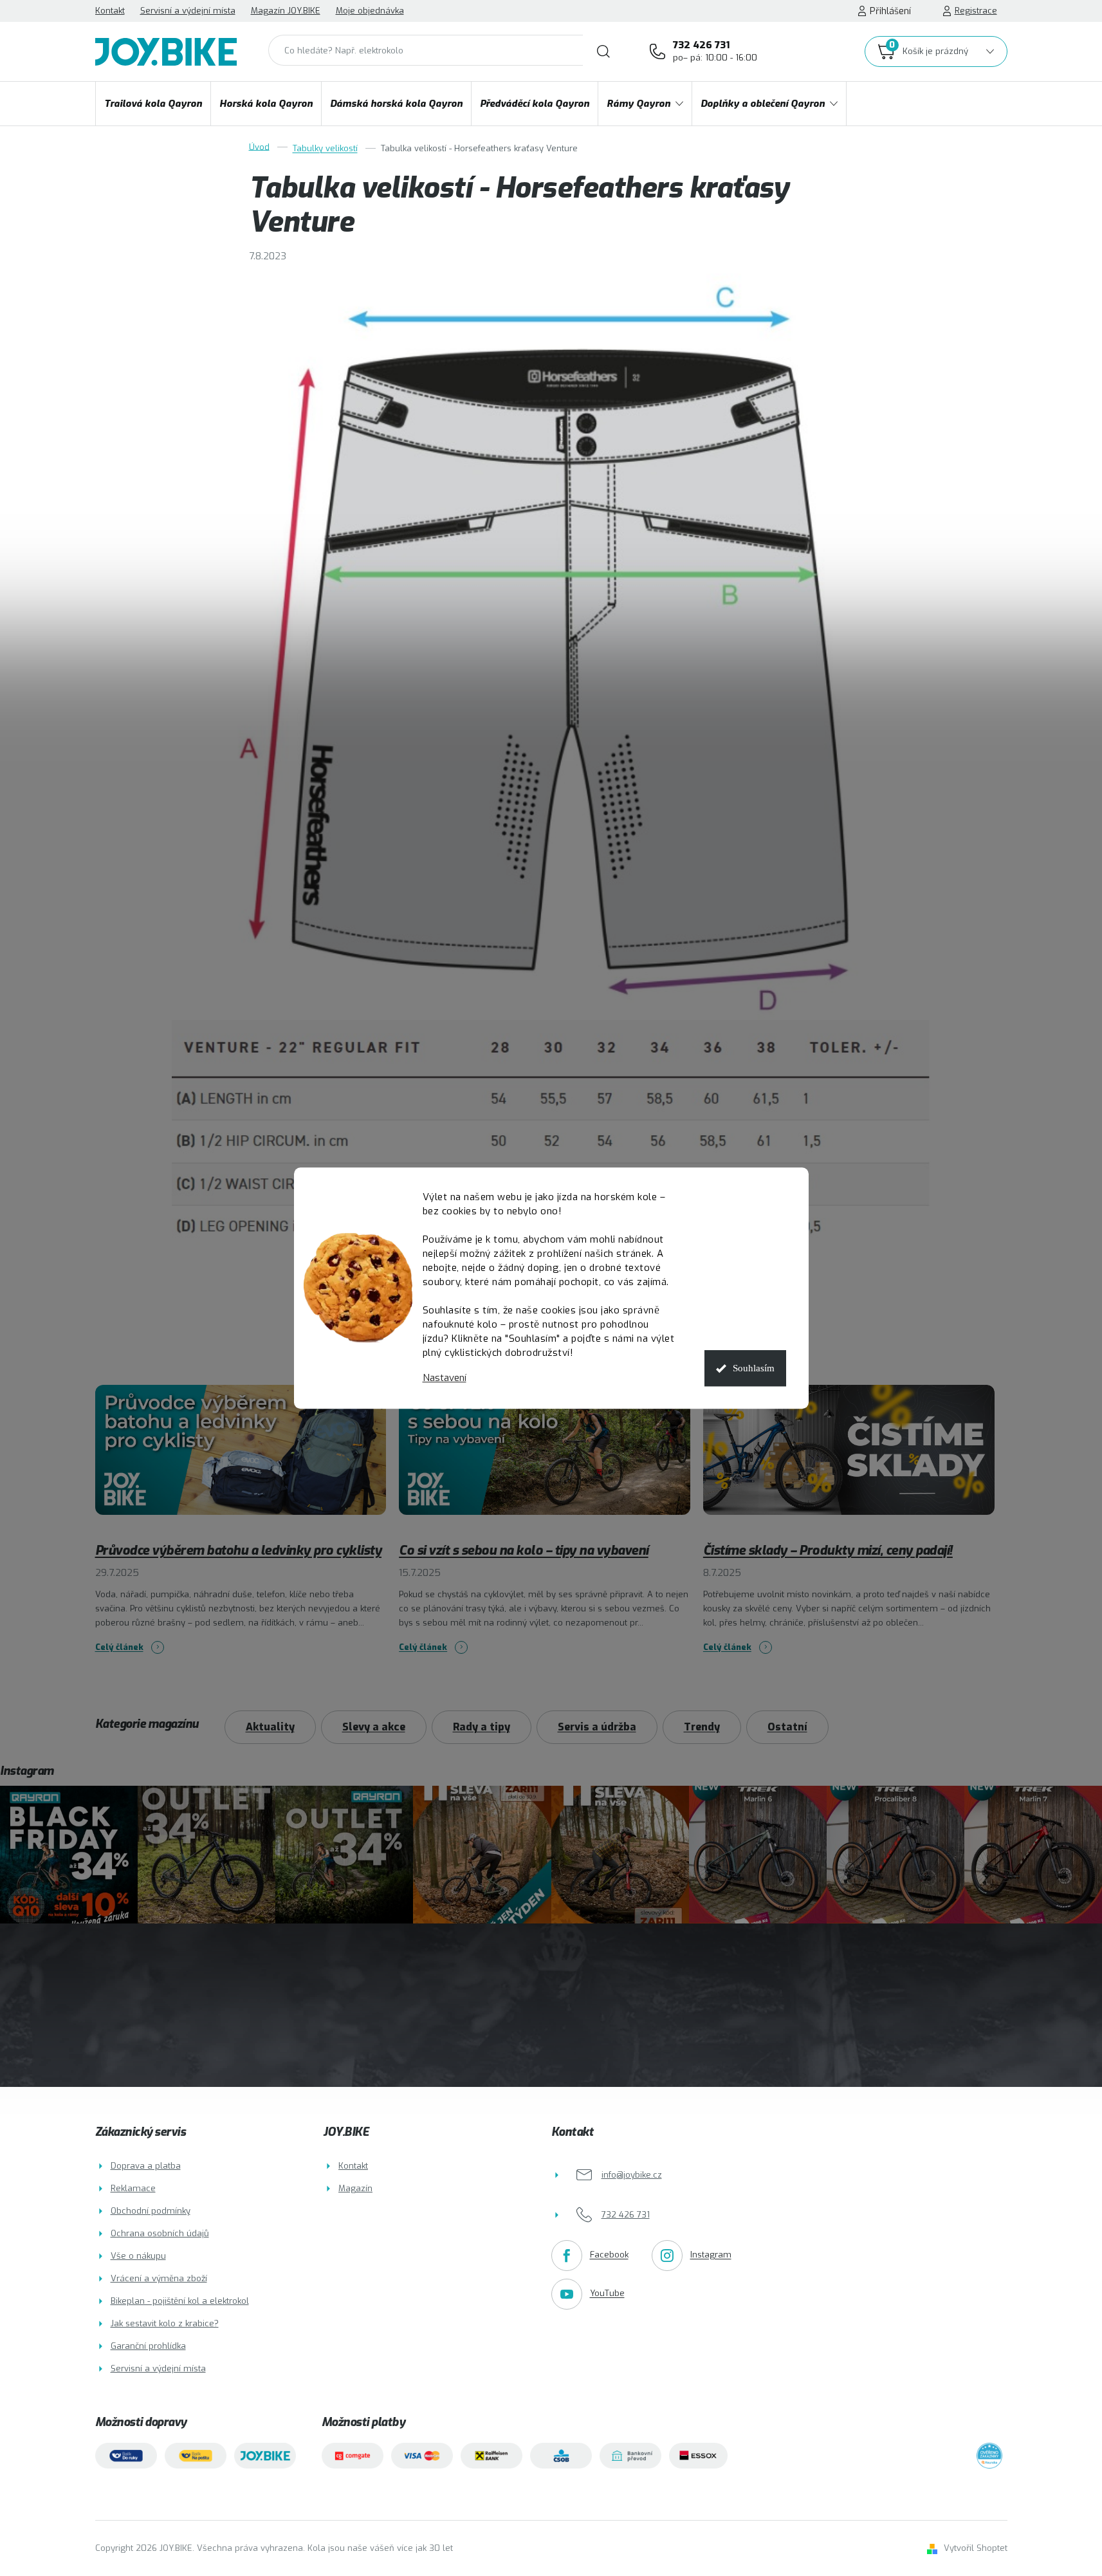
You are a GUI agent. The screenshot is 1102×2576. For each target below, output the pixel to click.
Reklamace (133, 2188)
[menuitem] (153, 104)
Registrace (976, 11)
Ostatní (787, 1727)
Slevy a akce (374, 1727)
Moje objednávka (370, 11)
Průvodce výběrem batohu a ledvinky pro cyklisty (239, 1551)
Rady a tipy (482, 1727)
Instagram (711, 2255)
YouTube (607, 2294)
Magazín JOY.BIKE (286, 11)
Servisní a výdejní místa (188, 11)
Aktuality (270, 1727)
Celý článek (119, 1647)
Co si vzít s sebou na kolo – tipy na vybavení (524, 1551)
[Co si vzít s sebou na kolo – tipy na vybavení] (545, 1459)
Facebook (609, 2255)
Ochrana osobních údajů (160, 2233)
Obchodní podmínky (151, 2211)
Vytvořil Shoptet (976, 2548)
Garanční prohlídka (148, 2346)
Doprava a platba (146, 2166)
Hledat (603, 51)
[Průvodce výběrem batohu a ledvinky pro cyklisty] (241, 1459)
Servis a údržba (597, 1727)
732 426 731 (715, 51)
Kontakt (110, 11)
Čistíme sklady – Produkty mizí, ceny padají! (828, 1551)
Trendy (702, 1727)
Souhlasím (754, 1368)
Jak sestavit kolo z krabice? (165, 2323)
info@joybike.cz (632, 2175)
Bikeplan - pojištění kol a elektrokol (180, 2301)
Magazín (355, 2188)
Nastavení (445, 1378)
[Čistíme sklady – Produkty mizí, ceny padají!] (849, 1459)
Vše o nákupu (138, 2256)
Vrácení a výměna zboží (159, 2278)
